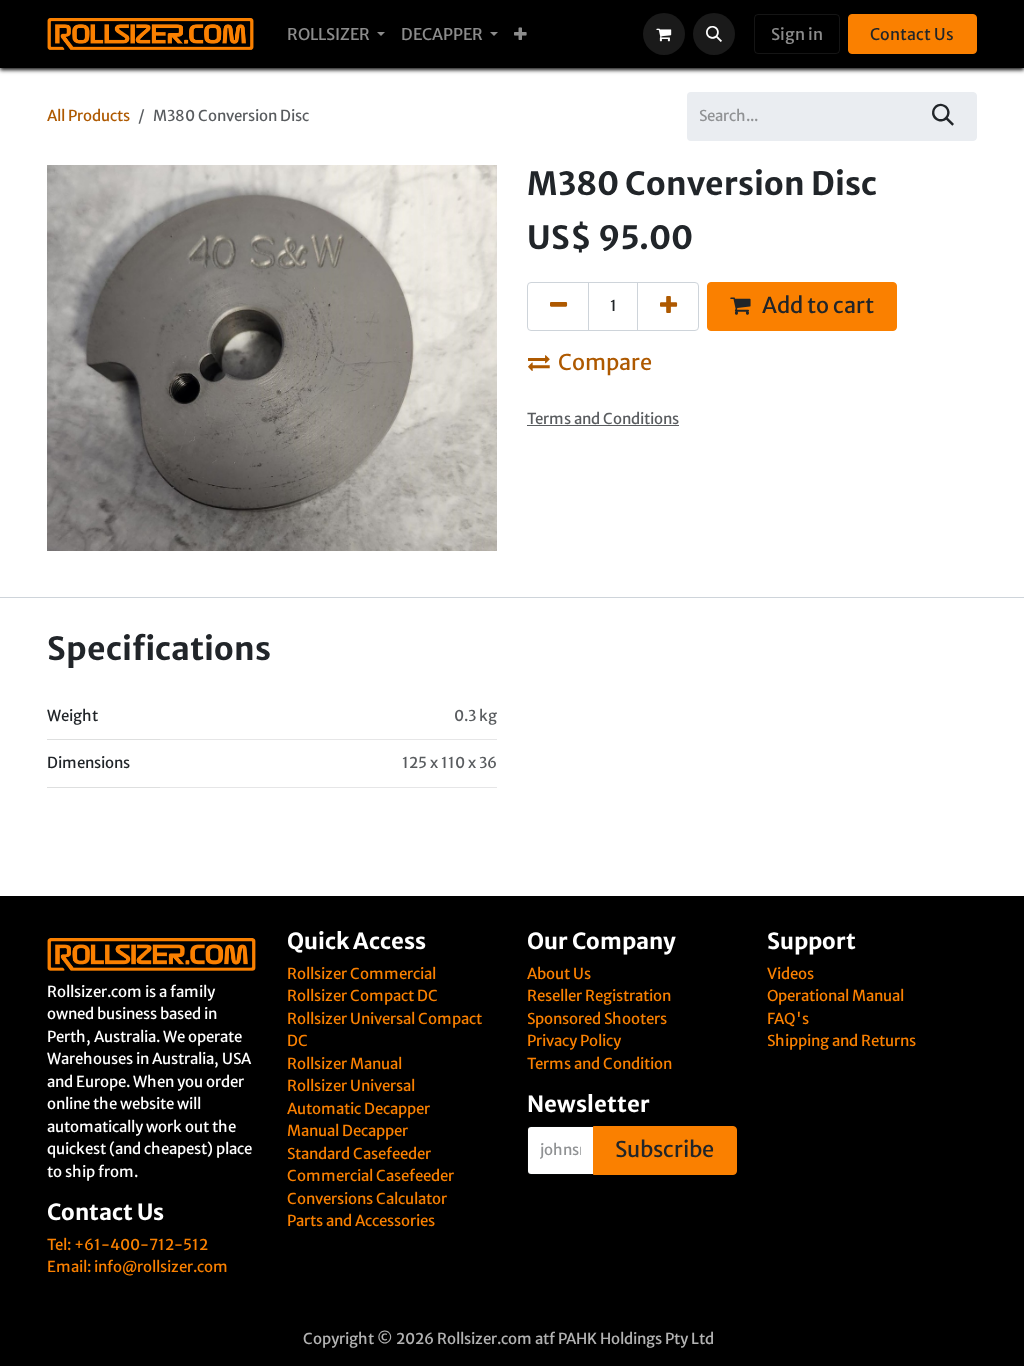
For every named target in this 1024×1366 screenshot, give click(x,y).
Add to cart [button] (816, 305)
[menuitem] (336, 34)
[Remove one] (558, 306)
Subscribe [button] (664, 1149)
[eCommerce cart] (664, 34)
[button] (714, 34)
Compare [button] (605, 362)
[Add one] (668, 306)
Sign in (797, 34)
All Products (88, 115)
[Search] (943, 116)
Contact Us (912, 34)
